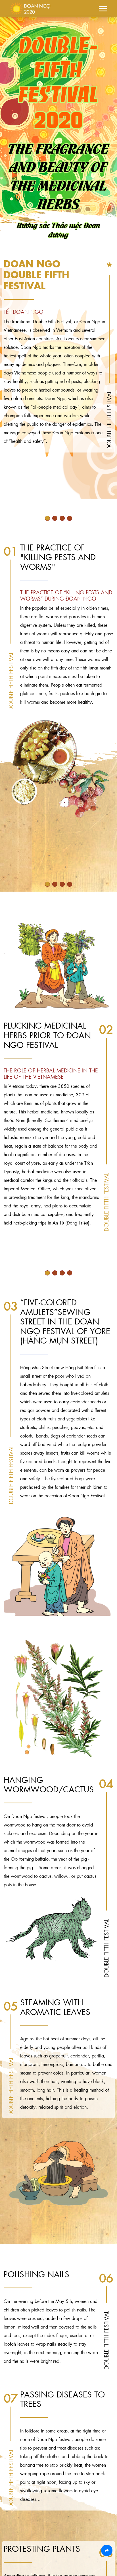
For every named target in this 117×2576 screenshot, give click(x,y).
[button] (103, 8)
